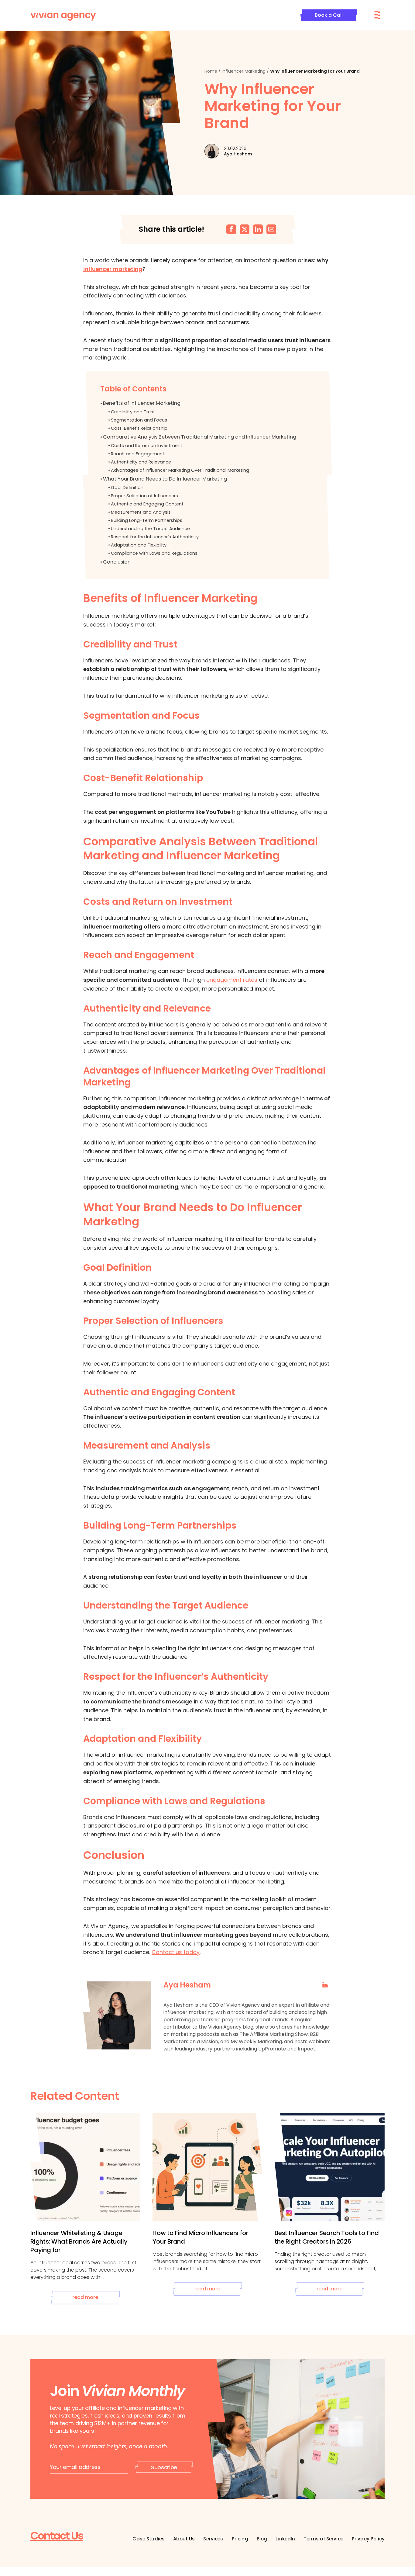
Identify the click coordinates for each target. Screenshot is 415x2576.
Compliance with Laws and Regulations (154, 553)
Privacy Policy (368, 2539)
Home (211, 71)
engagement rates (232, 980)
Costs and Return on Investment (147, 446)
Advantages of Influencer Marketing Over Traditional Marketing (180, 470)
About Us (184, 2539)
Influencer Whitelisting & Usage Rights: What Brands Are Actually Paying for (79, 2241)
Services (213, 2539)
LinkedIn (285, 2539)
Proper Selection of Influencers (144, 496)
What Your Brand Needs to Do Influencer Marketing (165, 479)
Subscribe (164, 2467)
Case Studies (149, 2539)
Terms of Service (323, 2539)
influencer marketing (113, 269)
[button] (231, 229)
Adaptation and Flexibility (139, 545)
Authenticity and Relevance (141, 462)
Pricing (240, 2539)
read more (85, 2297)
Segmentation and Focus (139, 420)
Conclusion (117, 562)
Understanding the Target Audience (150, 529)
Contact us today (176, 1952)
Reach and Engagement (138, 454)
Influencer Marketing (244, 71)
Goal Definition (127, 488)
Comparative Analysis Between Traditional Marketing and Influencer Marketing (200, 437)
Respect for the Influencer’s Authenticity (155, 537)
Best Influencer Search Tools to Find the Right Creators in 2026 (327, 2237)
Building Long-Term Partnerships (147, 520)
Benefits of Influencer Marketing (142, 403)
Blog (262, 2539)
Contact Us (57, 2536)
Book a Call (329, 15)
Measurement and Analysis (141, 512)
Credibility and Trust (133, 412)
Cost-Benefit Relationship (139, 428)
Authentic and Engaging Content (147, 504)
